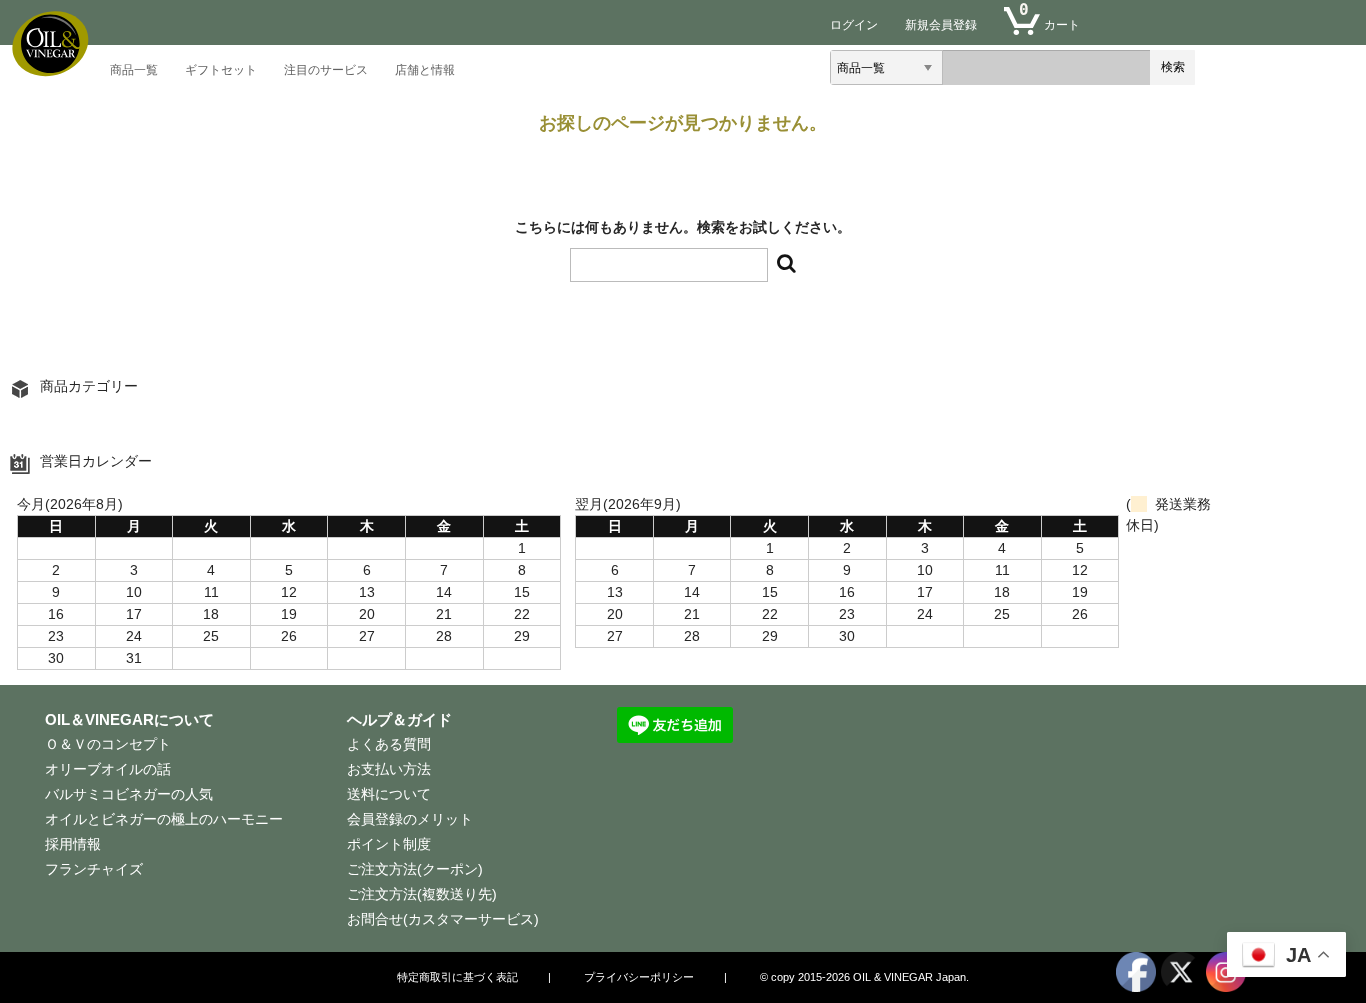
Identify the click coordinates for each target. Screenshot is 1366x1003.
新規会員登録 (941, 25)
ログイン (854, 25)
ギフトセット (221, 70)
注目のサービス (326, 70)
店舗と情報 (425, 70)
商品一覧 (134, 70)
